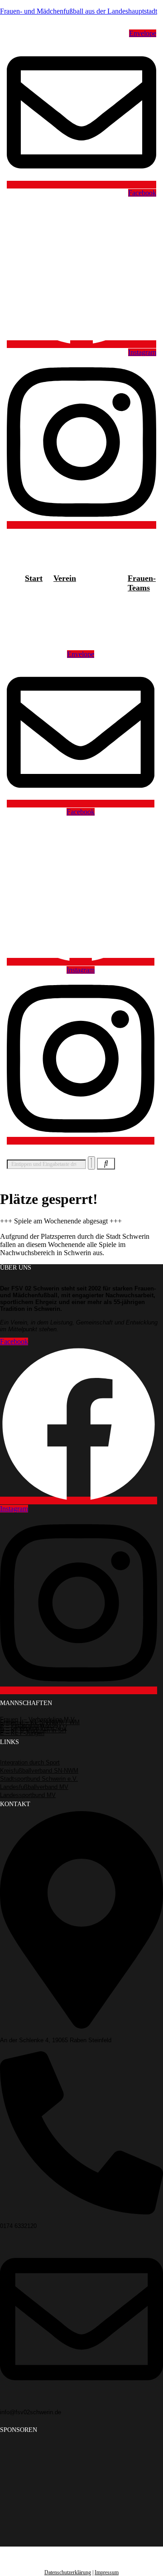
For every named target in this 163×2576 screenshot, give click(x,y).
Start (34, 578)
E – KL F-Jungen (22, 1733)
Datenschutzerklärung (68, 2572)
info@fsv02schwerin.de (31, 2412)
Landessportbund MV (28, 1795)
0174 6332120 (18, 2226)
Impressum (107, 2572)
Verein (65, 578)
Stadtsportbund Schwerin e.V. (39, 1779)
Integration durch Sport (30, 1762)
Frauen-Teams (142, 583)
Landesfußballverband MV (34, 1787)
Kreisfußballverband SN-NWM (39, 1771)
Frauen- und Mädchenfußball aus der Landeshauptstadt (79, 11)
